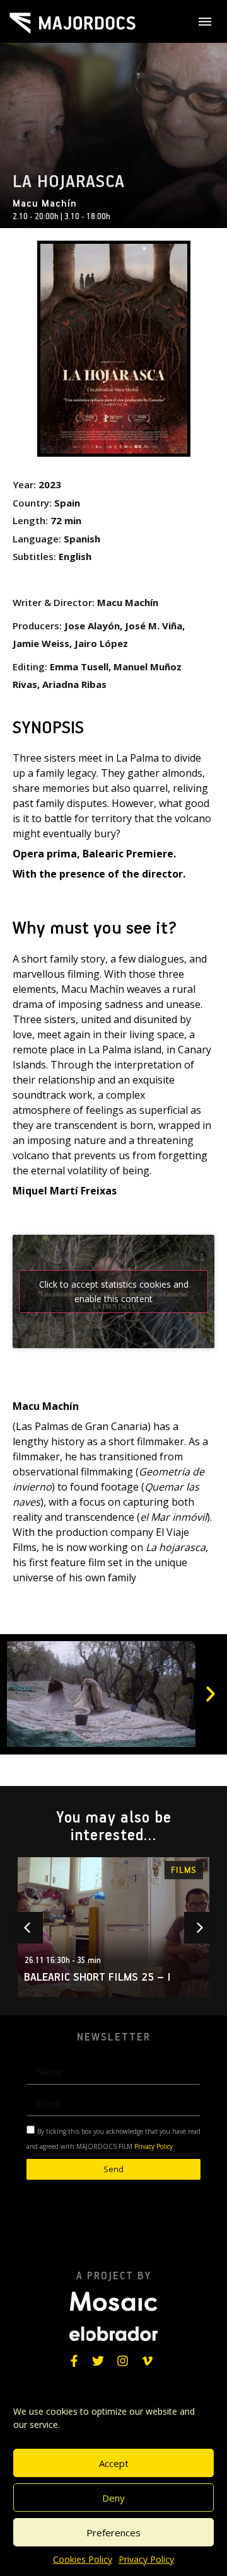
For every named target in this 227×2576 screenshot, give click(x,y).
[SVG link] (73, 23)
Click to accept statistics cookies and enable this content (114, 1291)
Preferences (113, 2533)
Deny (113, 2498)
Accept (114, 2463)
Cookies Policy (83, 2559)
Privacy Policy (146, 2559)
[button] (211, 1694)
